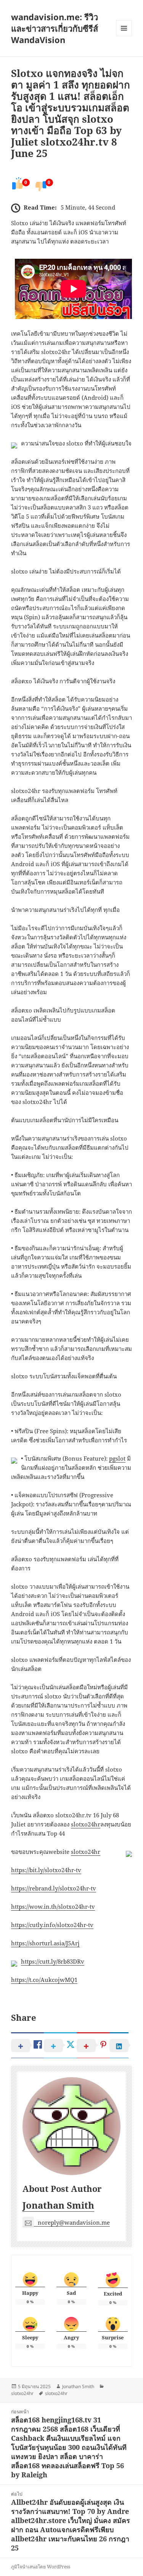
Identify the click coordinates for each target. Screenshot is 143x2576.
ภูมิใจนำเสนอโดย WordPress (41, 2567)
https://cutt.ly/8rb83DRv (53, 1961)
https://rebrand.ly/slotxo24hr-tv (54, 1888)
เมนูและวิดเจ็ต (124, 28)
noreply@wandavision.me (74, 2222)
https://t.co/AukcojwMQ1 (44, 1980)
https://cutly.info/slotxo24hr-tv (52, 1925)
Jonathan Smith (58, 2205)
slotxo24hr (86, 1824)
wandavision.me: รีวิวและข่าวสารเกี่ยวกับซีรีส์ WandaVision (55, 28)
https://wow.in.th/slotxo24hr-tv (53, 1906)
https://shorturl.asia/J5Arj (45, 1943)
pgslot (117, 1458)
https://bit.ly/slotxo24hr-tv (46, 1870)
